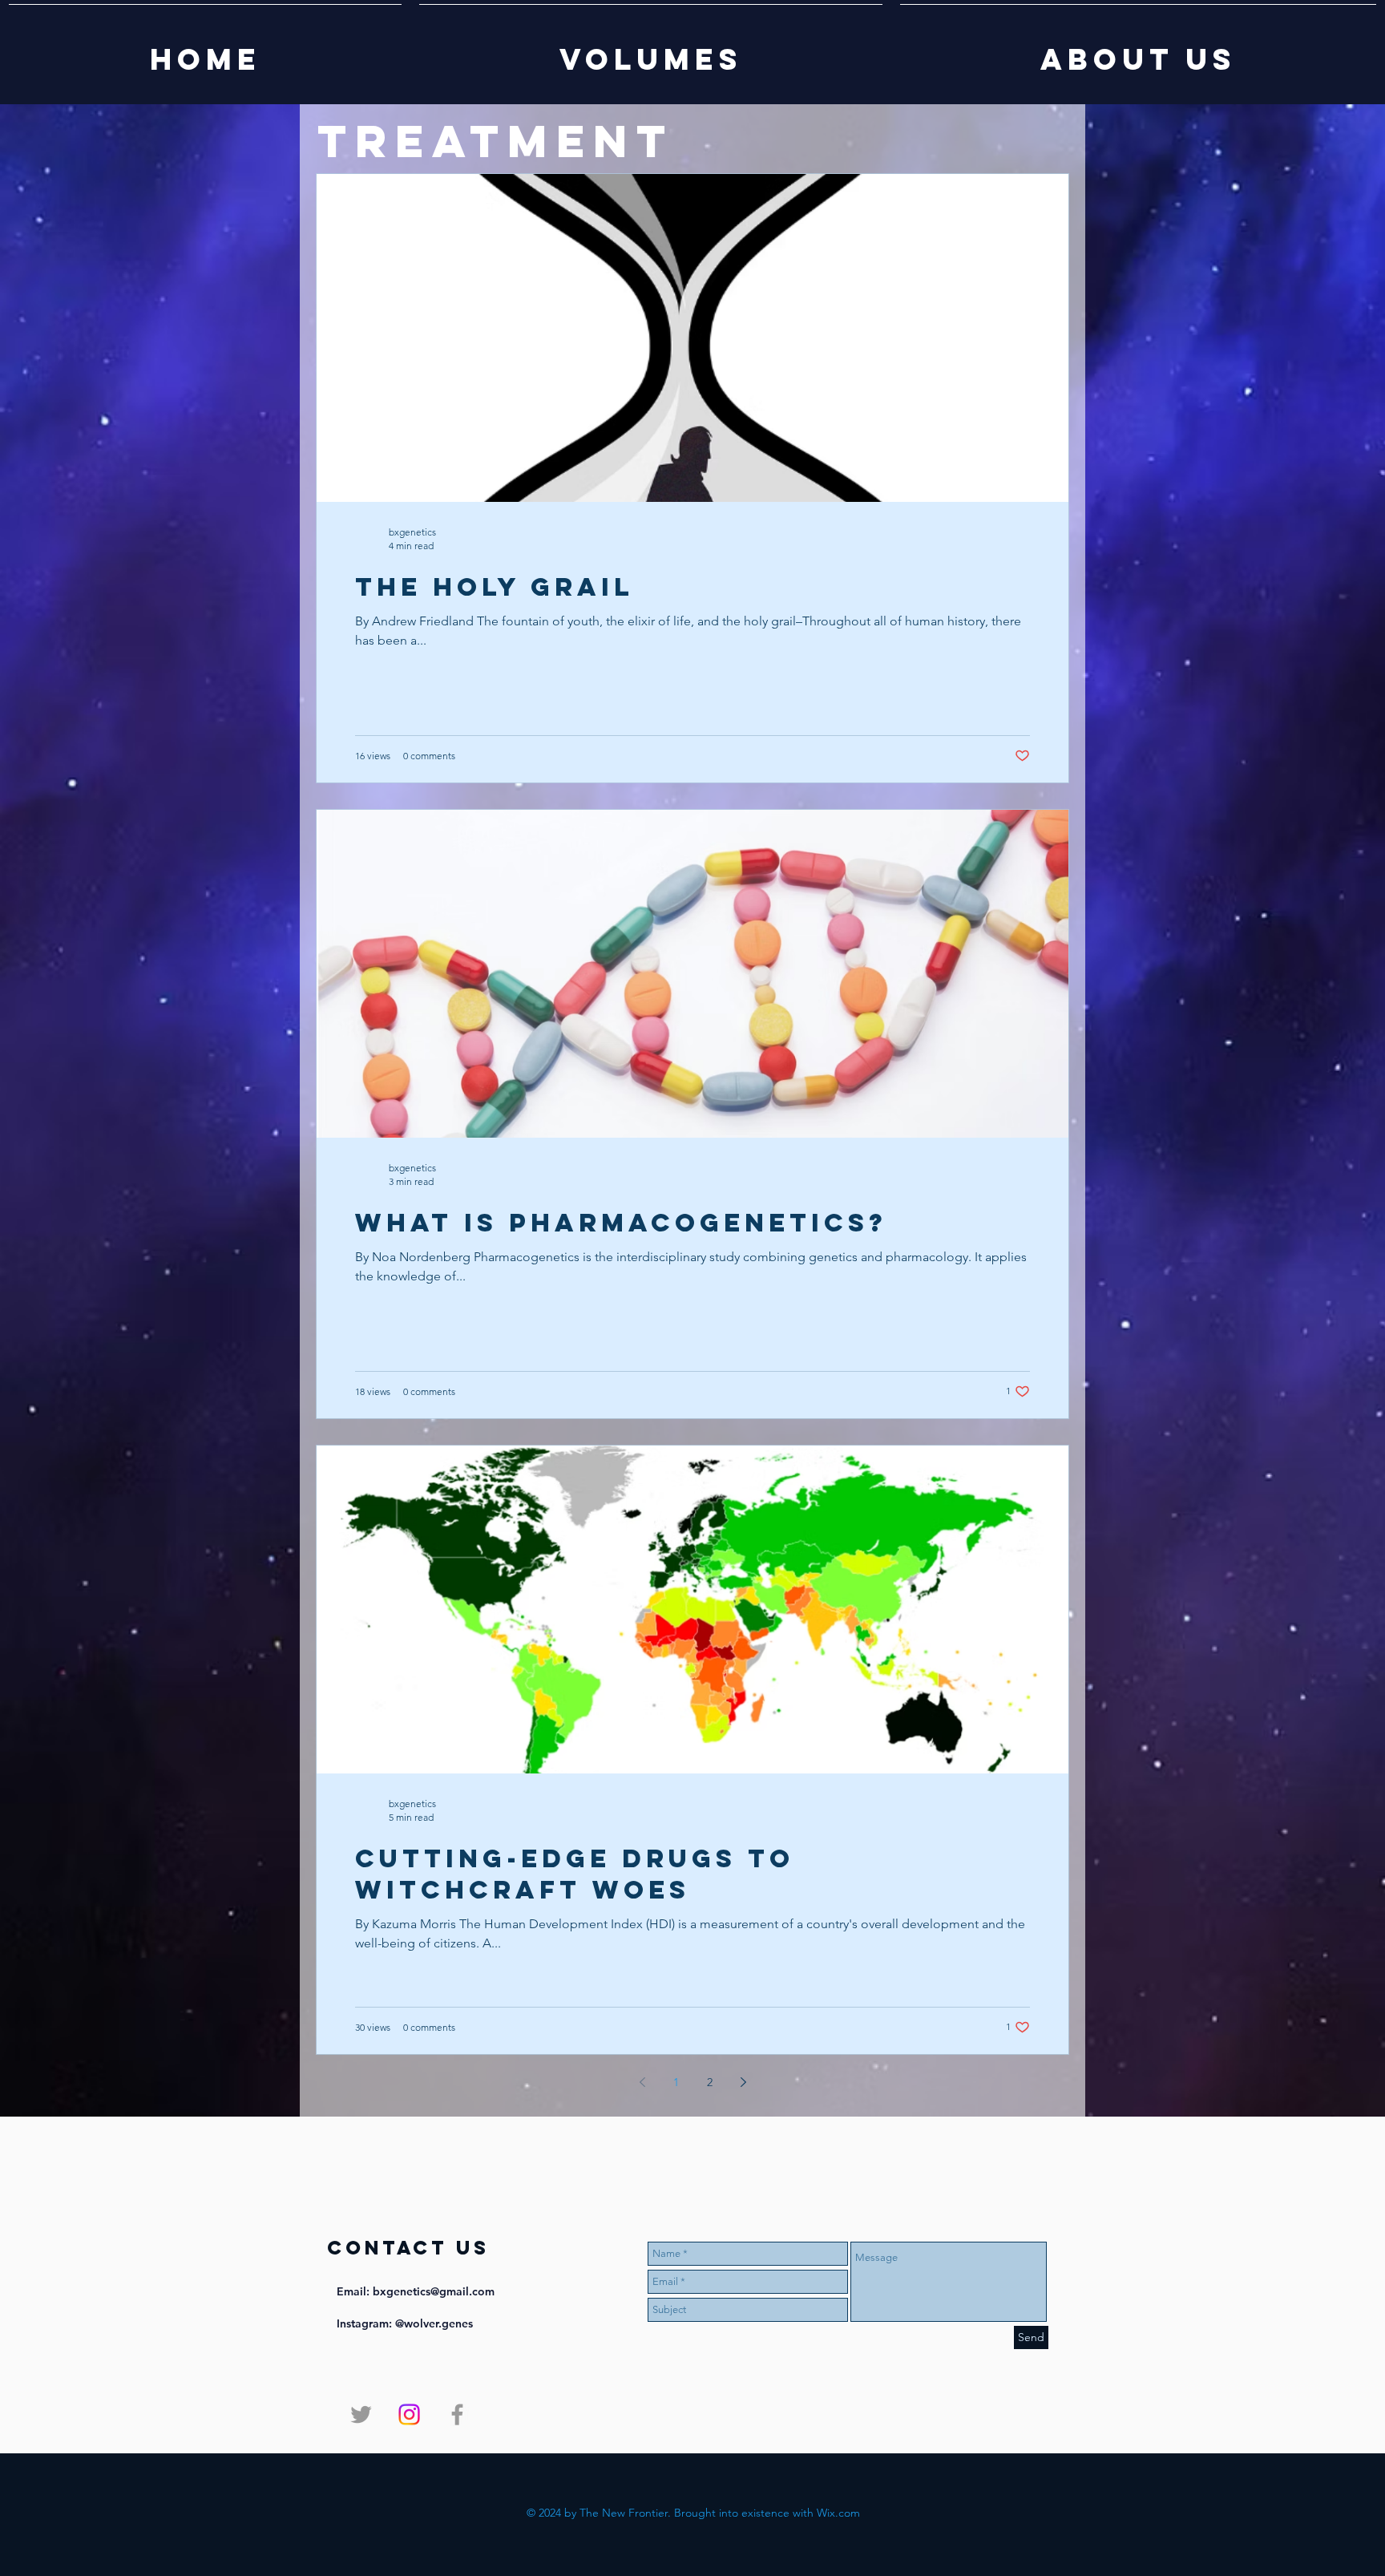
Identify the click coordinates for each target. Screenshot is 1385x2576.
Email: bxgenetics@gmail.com (416, 2291)
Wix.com (838, 2513)
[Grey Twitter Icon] (361, 2414)
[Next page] (743, 2082)
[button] (651, 52)
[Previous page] (642, 2082)
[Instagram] (409, 2414)
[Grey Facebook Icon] (457, 2414)
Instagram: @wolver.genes (405, 2323)
